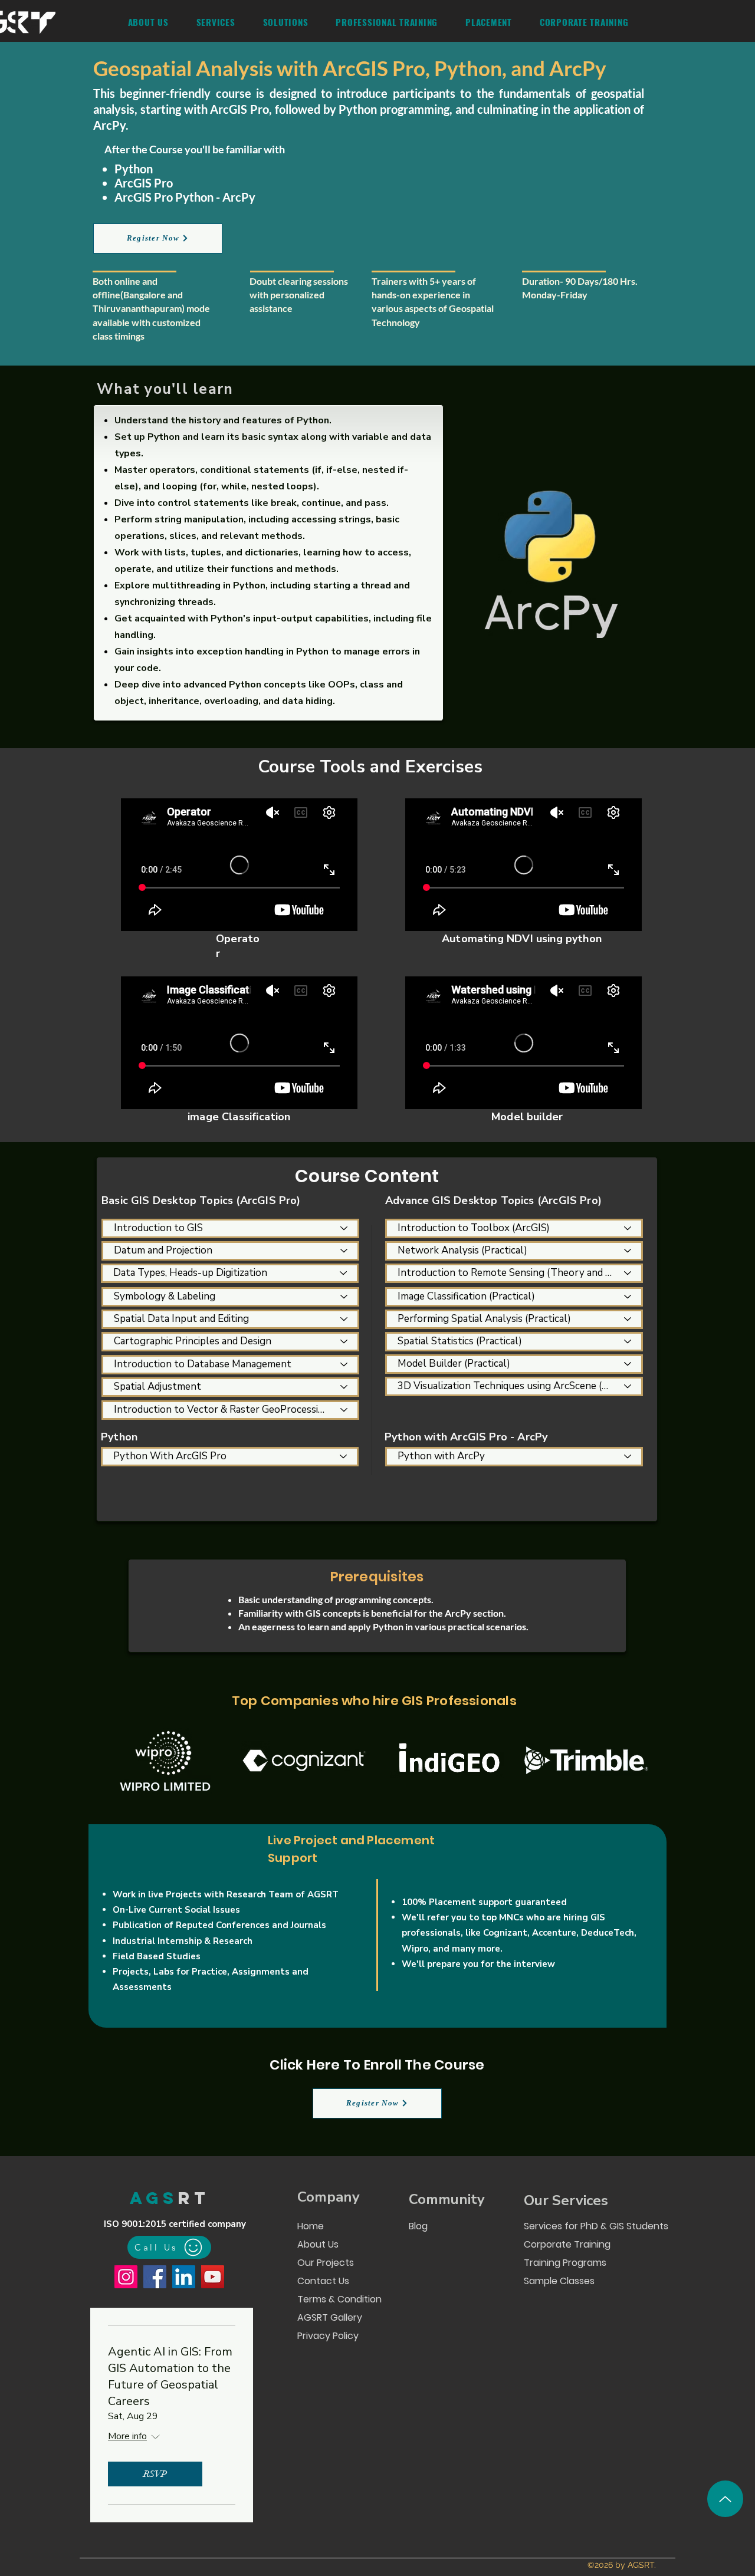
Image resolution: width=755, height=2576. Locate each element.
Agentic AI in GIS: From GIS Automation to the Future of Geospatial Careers (170, 2376)
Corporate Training (567, 2244)
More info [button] (127, 2436)
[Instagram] (126, 2277)
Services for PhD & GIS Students (595, 2226)
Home (311, 2226)
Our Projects (326, 2263)
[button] (216, 22)
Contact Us (323, 2281)
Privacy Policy (328, 2336)
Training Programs (565, 2263)
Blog (418, 2226)
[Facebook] (155, 2277)
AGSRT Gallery (330, 2317)
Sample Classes (559, 2281)
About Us (318, 2244)
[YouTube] (213, 2277)
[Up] (725, 2499)
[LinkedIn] (184, 2277)
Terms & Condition (339, 2299)
